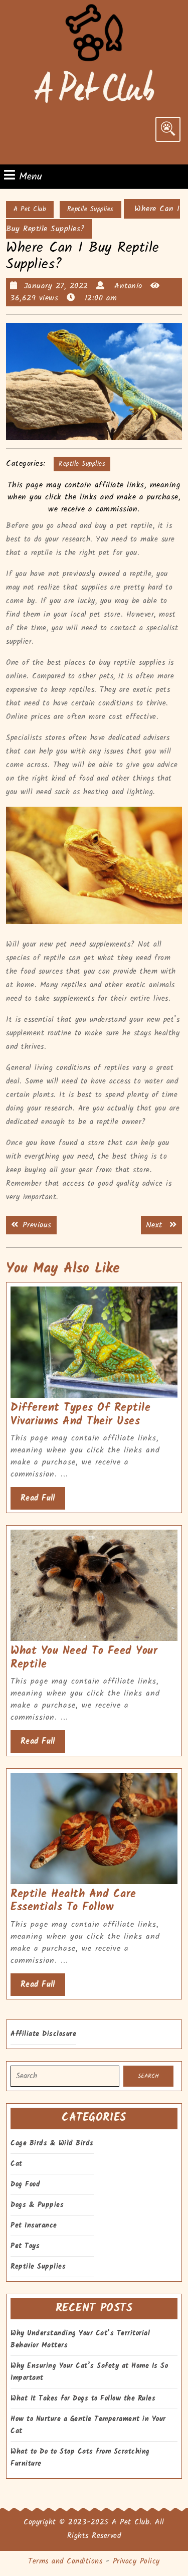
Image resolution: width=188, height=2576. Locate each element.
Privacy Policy (136, 2561)
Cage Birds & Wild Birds (52, 2143)
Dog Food (25, 2184)
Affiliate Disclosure (43, 2034)
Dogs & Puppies (37, 2205)
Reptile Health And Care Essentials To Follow (73, 1901)
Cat (17, 2164)
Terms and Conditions (65, 2561)
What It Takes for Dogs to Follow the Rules (83, 2399)
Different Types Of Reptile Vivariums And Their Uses (80, 1415)
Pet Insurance (34, 2226)
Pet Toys (25, 2246)
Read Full (43, 1501)
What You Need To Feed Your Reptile (84, 1658)
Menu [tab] (31, 176)
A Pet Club (30, 209)
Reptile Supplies (90, 209)
